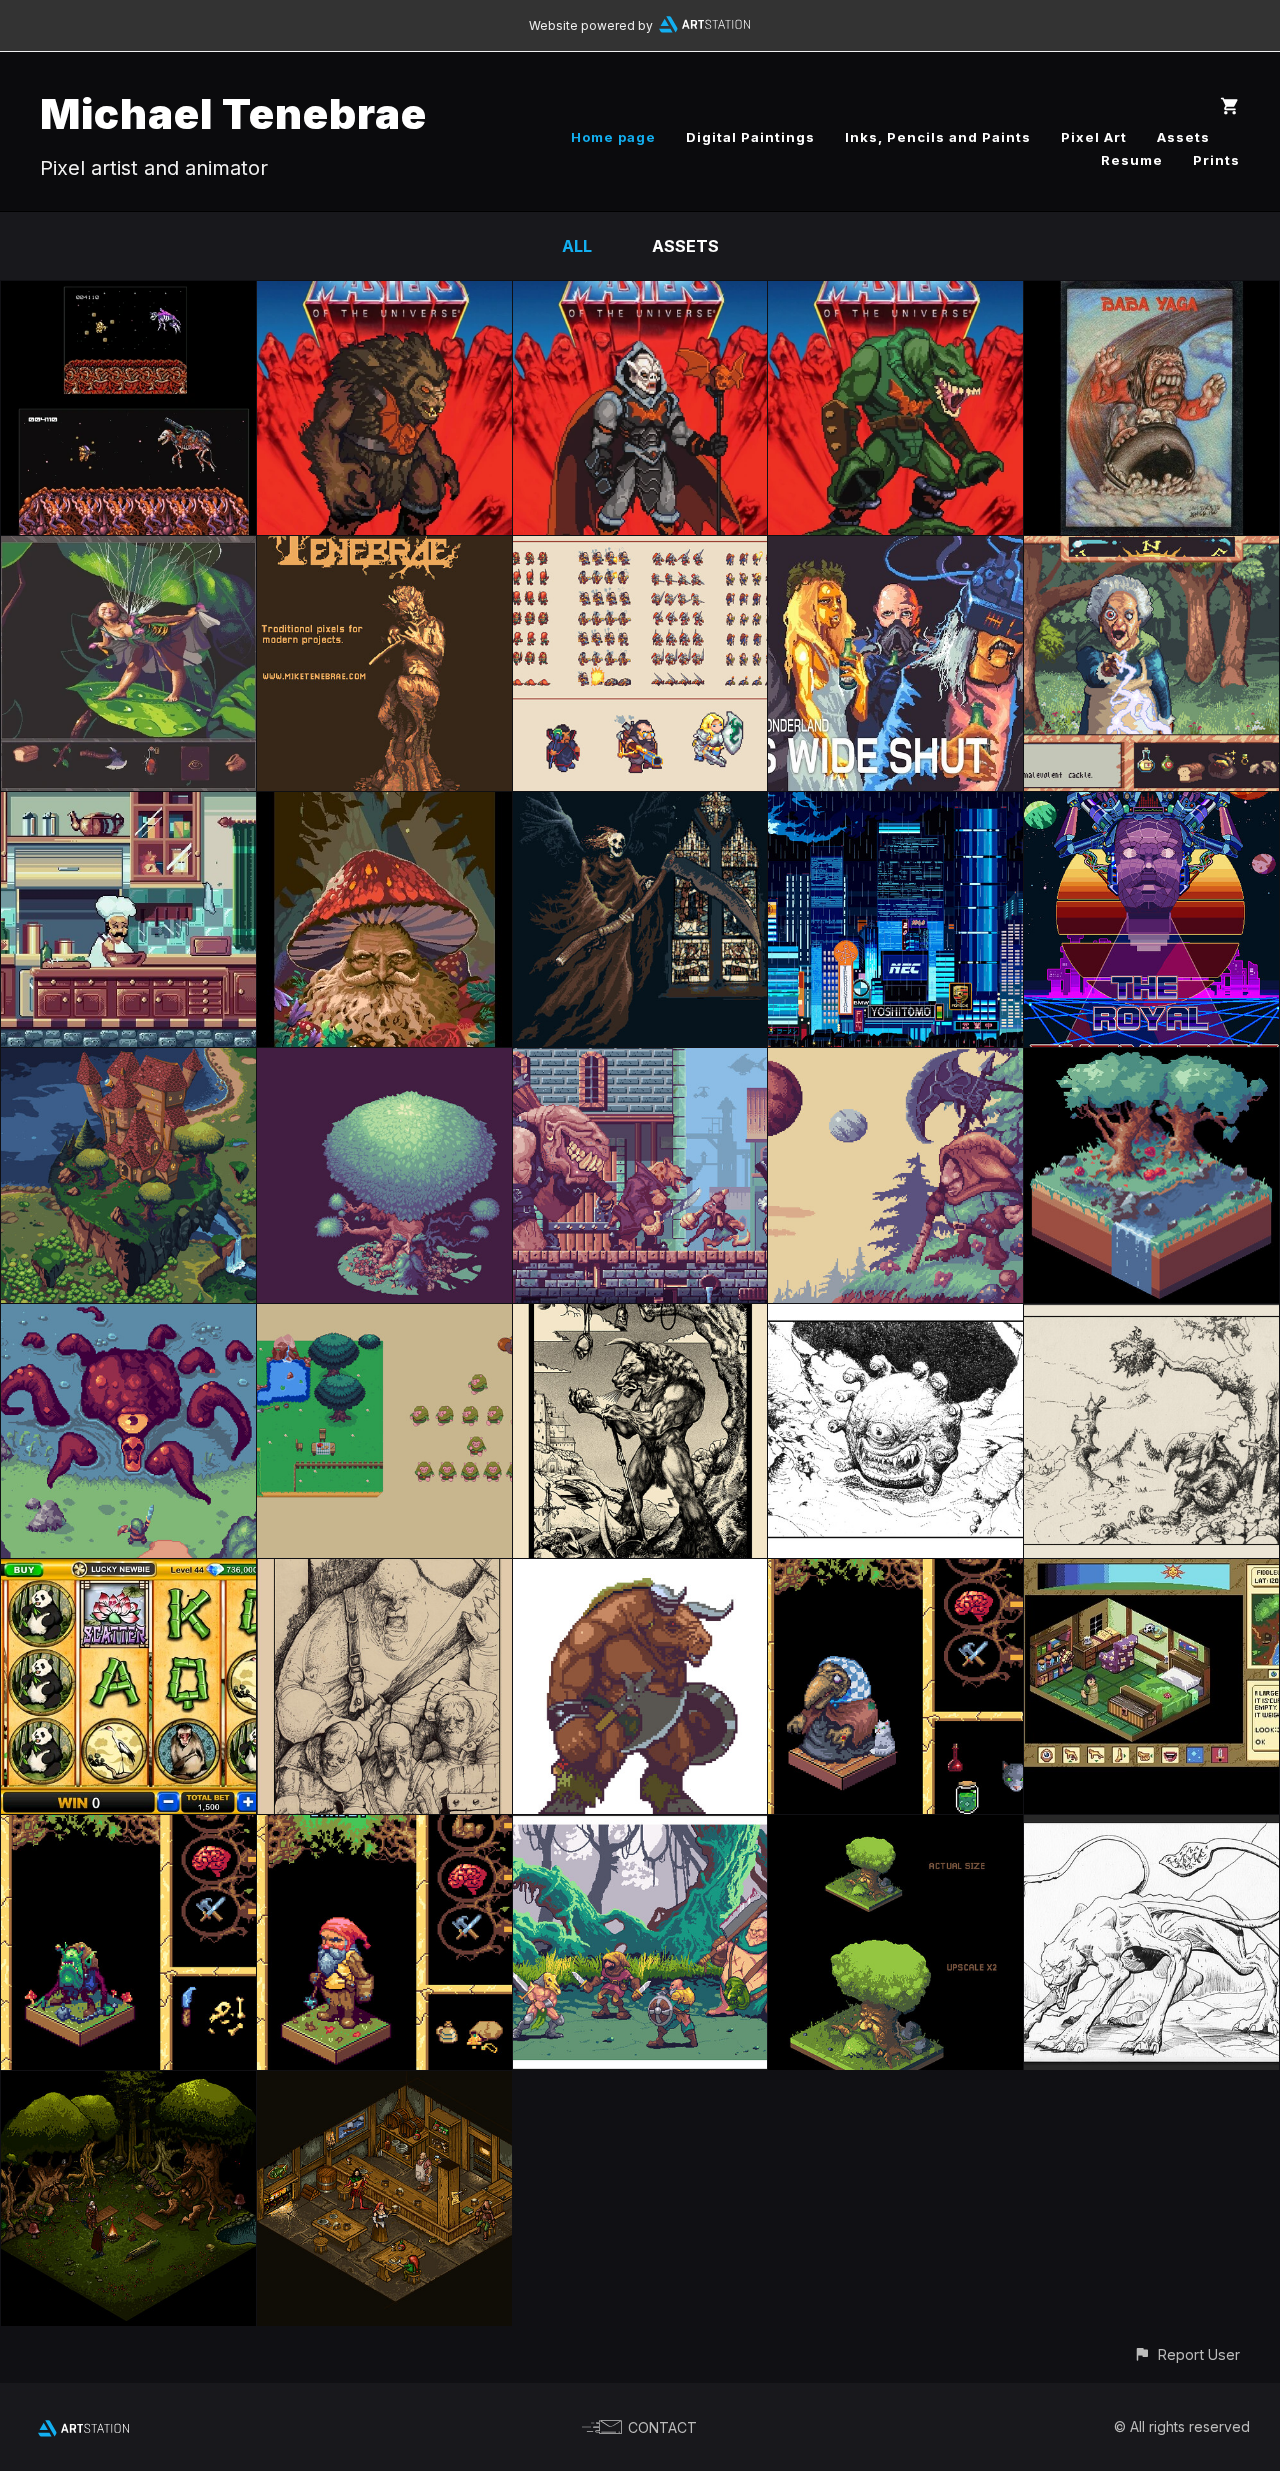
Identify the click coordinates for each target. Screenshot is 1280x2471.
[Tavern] (384, 2085)
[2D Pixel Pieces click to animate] (384, 1318)
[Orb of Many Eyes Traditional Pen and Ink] (895, 1318)
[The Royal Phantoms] (1151, 806)
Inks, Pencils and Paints (938, 137)
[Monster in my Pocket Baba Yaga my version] (1151, 295)
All (577, 246)
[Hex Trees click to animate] (1151, 1062)
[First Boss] (640, 1829)
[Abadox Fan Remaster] (128, 295)
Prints (1216, 160)
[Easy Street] (640, 1062)
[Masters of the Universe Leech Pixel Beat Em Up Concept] (895, 295)
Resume (1132, 160)
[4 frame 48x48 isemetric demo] (640, 550)
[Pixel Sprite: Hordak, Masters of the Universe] (640, 295)
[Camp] (128, 2085)
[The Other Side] (640, 806)
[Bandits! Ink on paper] (384, 1573)
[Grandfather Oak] (895, 1829)
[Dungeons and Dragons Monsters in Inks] (1151, 1829)
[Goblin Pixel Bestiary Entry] (128, 1829)
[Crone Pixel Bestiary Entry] (895, 1573)
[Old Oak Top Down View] (384, 1062)
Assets (1183, 137)
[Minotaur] (640, 1318)
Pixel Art (1094, 137)
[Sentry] (895, 1062)
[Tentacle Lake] (128, 1318)
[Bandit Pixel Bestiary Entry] (384, 1829)
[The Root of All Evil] (128, 806)
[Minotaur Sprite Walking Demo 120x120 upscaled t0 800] (640, 1573)
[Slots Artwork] (128, 1573)
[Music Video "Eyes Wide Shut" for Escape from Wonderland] (895, 550)
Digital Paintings (750, 137)
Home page (613, 137)
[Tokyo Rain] (895, 806)
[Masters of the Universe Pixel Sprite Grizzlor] (384, 295)
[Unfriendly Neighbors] (1151, 550)
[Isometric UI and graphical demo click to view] (1151, 1573)
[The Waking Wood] (384, 806)
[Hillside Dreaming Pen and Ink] (1151, 1318)
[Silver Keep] (128, 1062)
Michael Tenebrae (233, 113)
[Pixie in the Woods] (128, 550)
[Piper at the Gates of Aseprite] (384, 550)
